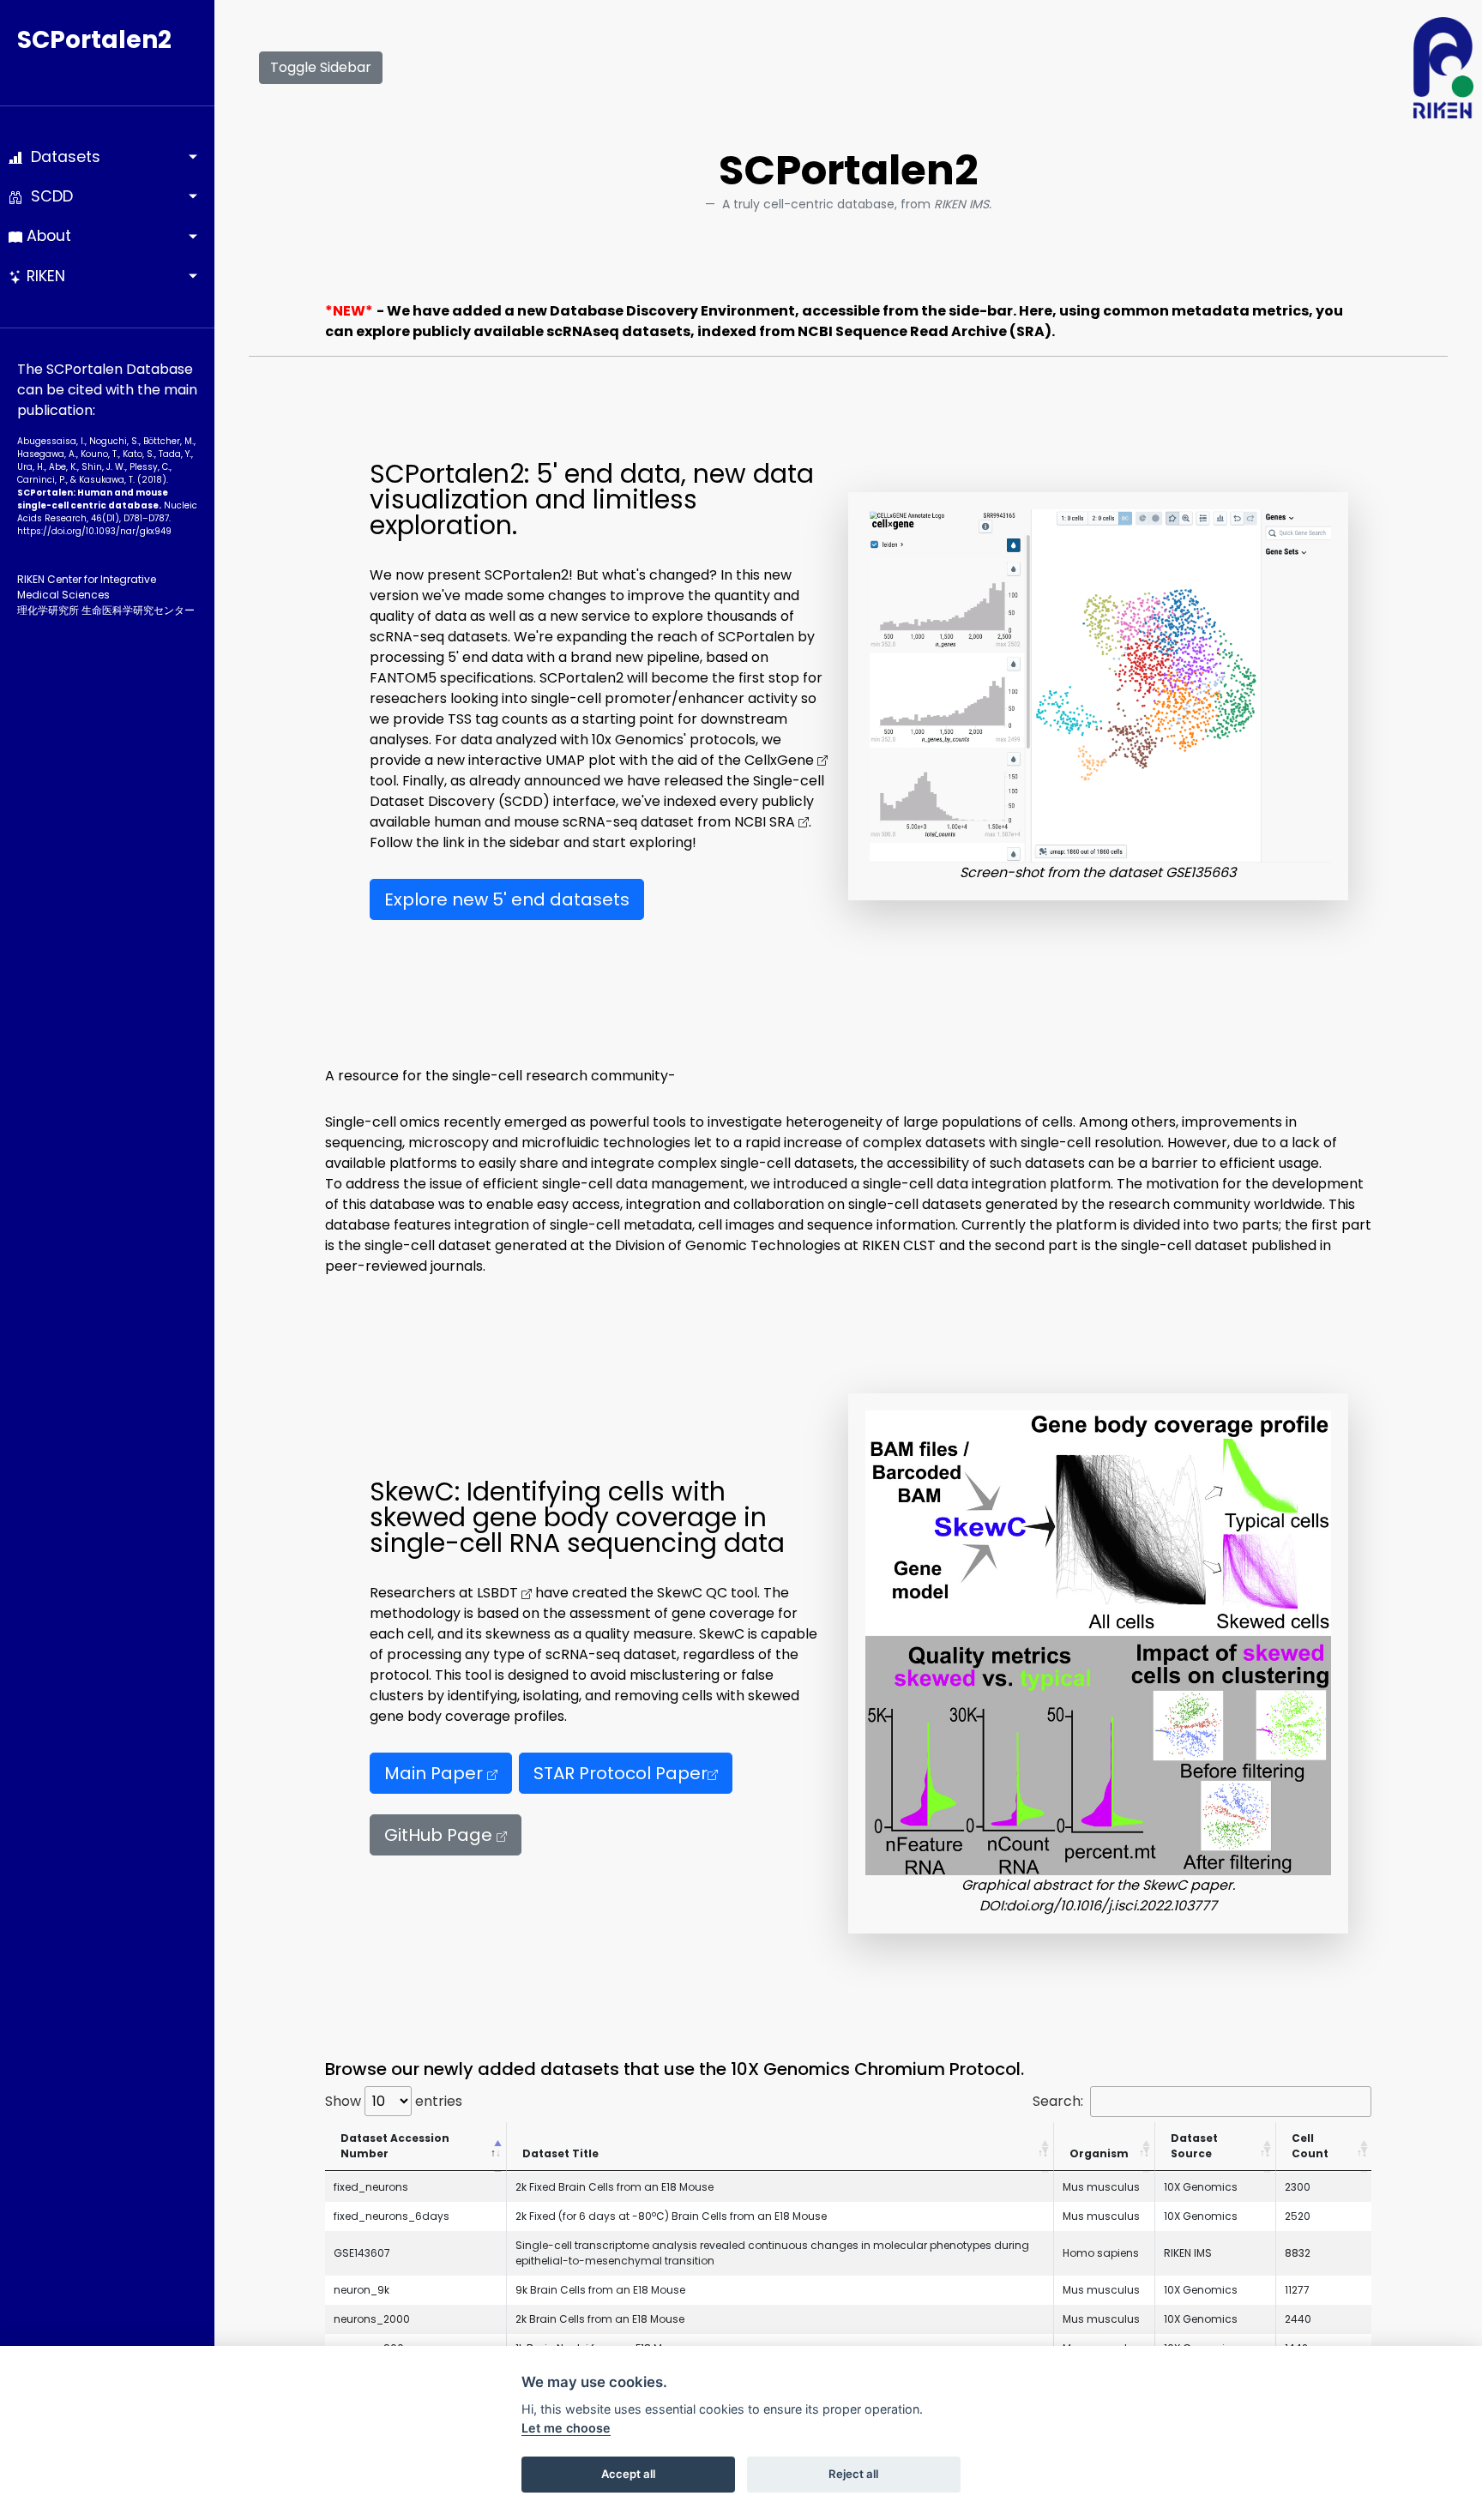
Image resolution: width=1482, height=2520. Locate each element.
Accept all (628, 2474)
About (47, 236)
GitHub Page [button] (440, 1835)
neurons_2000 (372, 2319)
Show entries (394, 2101)
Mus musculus (1101, 2187)
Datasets (61, 157)
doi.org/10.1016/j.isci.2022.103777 (1111, 1906)
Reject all (853, 2474)
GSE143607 (362, 2253)
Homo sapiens (1101, 2253)
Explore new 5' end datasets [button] (507, 899)
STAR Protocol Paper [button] (621, 1773)
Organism (1099, 2153)
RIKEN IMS (1188, 2253)
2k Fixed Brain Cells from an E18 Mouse (614, 2187)
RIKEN (44, 276)
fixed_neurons (371, 2187)
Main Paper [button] (436, 1773)
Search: (1058, 2101)
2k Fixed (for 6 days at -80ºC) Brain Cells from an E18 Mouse (671, 2216)
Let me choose (566, 2428)
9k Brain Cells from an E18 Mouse (600, 2290)
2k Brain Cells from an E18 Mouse (600, 2319)
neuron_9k (361, 2290)
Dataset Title (560, 2153)
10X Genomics (1201, 2187)
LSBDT (499, 1593)
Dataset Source (1194, 2146)
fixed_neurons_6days (392, 2216)
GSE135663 (1201, 872)
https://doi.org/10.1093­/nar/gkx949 (94, 531)
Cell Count (1310, 2146)
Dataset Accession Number (395, 2146)
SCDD (48, 196)
